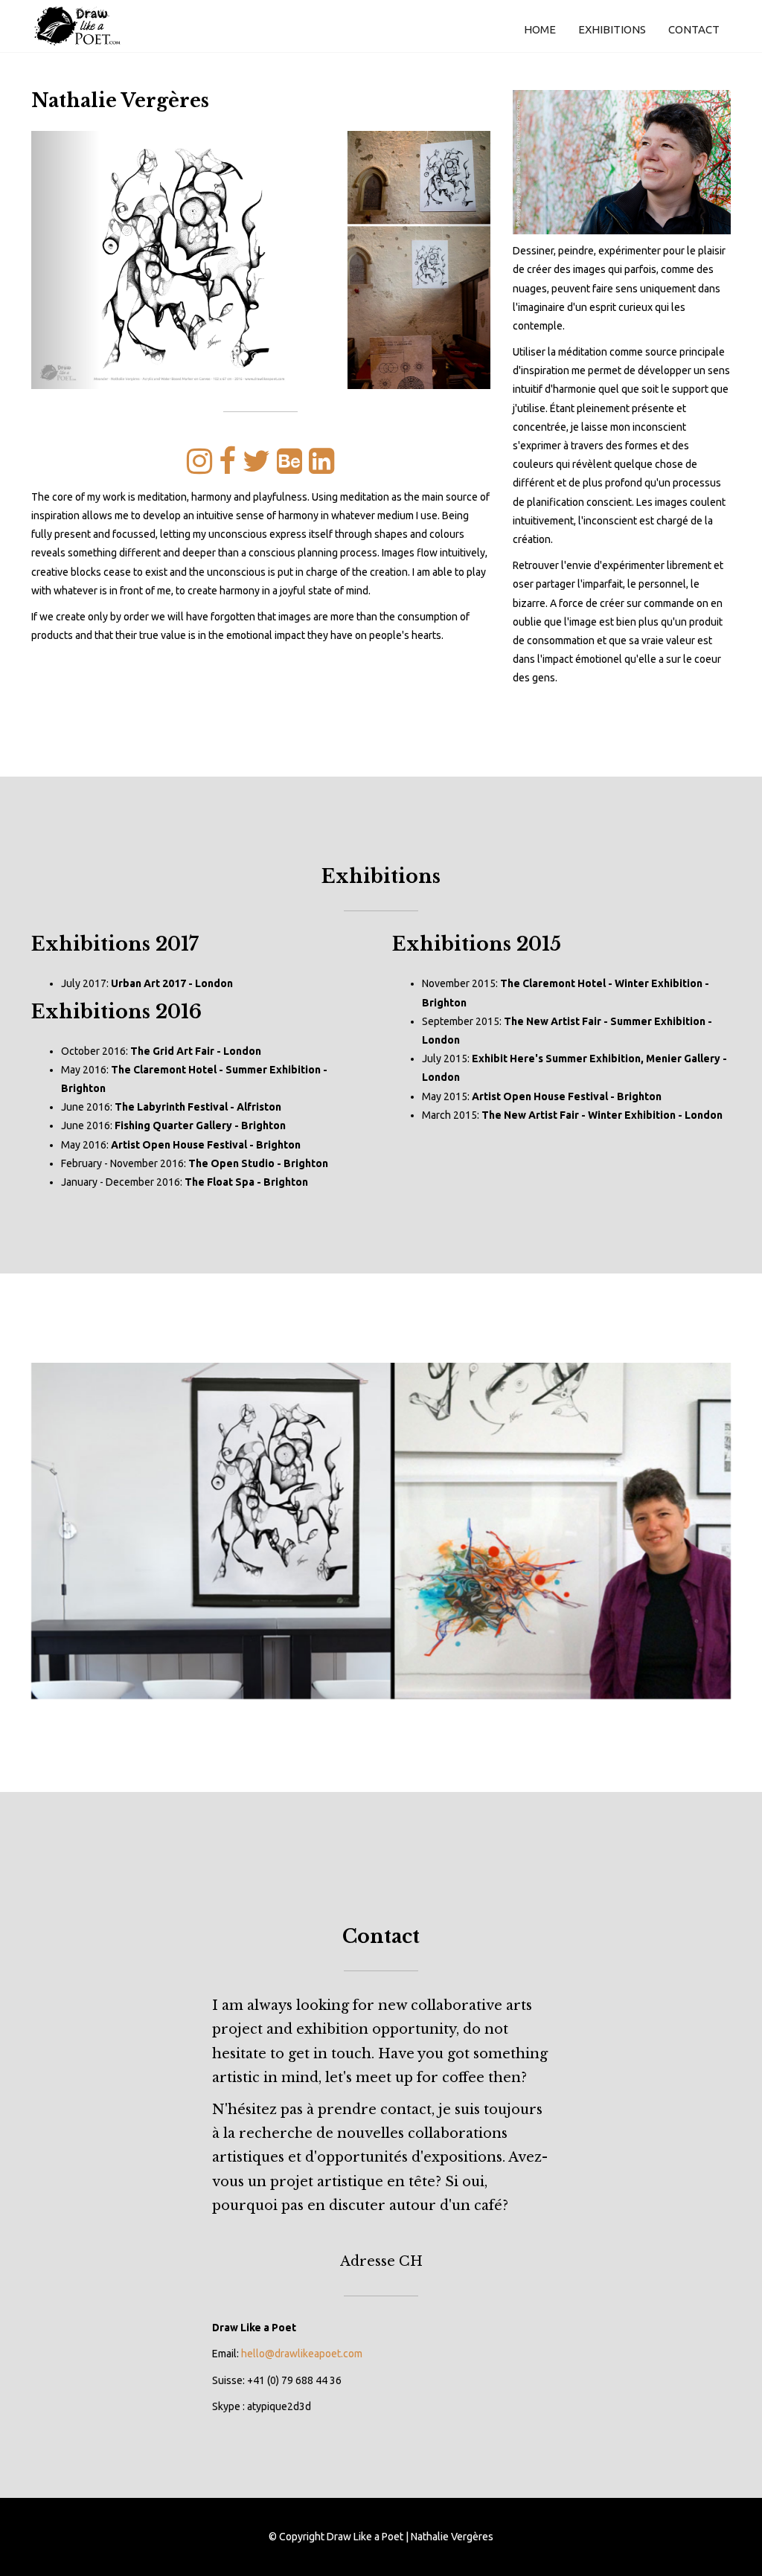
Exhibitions (612, 29)
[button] (65, 260)
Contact (694, 29)
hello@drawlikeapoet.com (302, 2354)
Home (540, 29)
